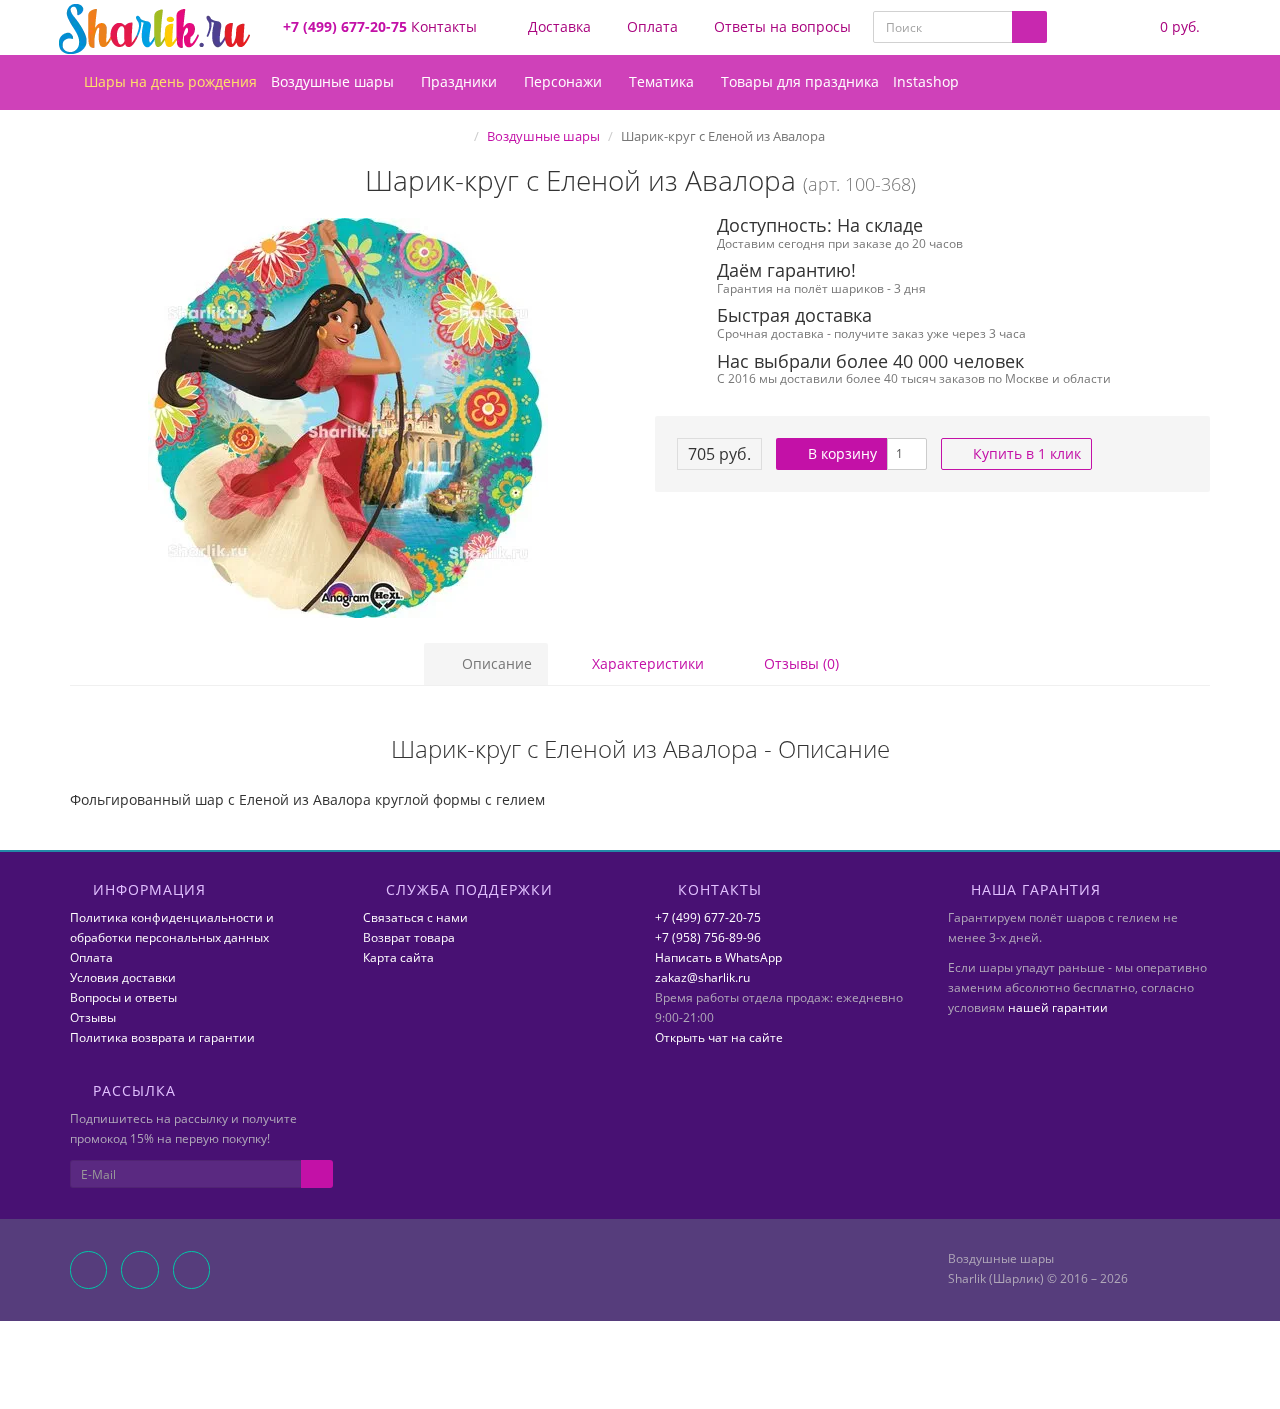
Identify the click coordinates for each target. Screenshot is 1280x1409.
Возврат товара (409, 937)
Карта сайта (398, 957)
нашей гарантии (1058, 1007)
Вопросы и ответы (123, 997)
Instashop (926, 81)
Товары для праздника (800, 81)
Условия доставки (123, 977)
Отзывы (93, 1017)
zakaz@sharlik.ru (702, 977)
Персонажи (565, 81)
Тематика (663, 81)
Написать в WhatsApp (718, 957)
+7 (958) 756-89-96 (708, 937)
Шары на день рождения (168, 81)
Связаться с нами (415, 917)
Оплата (650, 26)
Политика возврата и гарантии (162, 1037)
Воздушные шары (334, 81)
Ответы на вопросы (780, 26)
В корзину (840, 453)
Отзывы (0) (799, 663)
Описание (495, 663)
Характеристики (646, 663)
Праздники (461, 81)
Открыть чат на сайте (719, 1037)
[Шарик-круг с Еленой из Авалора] (347, 418)
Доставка (557, 26)
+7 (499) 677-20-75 (708, 917)
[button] (1167, 27)
